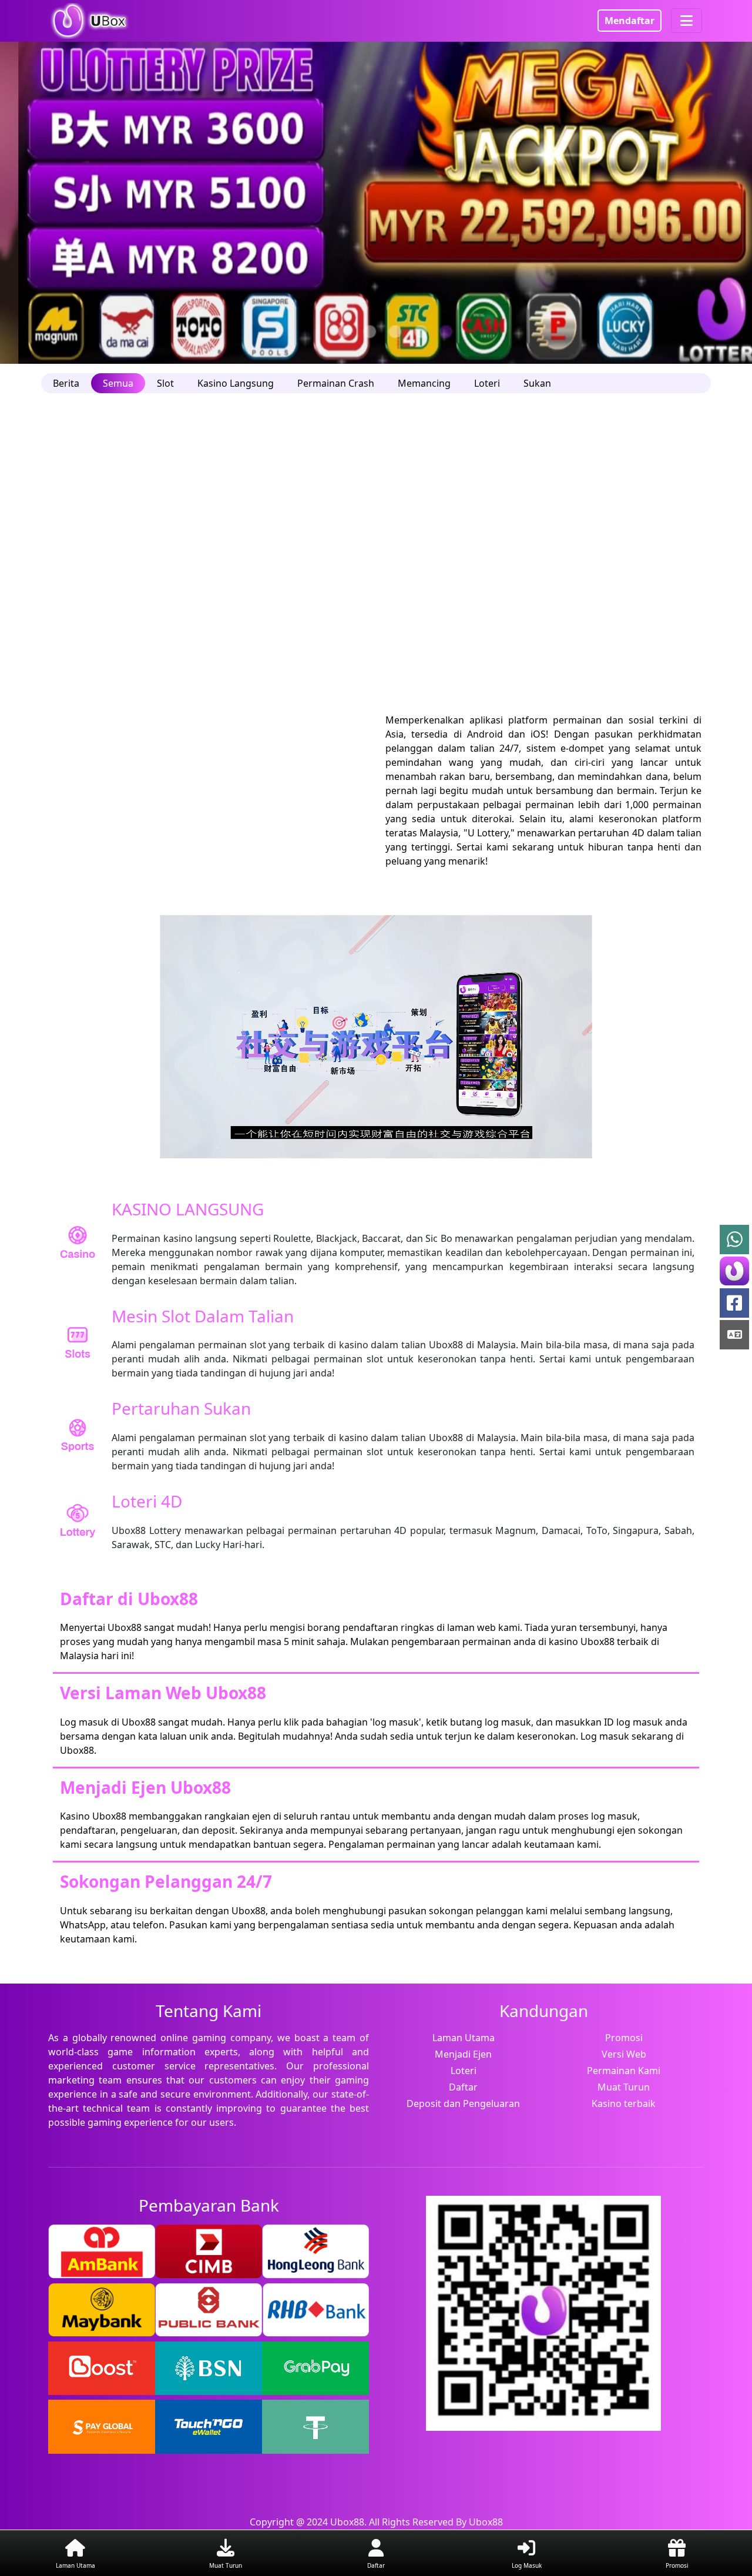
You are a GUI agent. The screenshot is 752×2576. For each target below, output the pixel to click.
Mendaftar (630, 21)
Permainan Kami (624, 2071)
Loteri (487, 383)
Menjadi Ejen (463, 2054)
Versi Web (624, 2054)
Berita (66, 383)
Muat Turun (624, 2087)
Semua (118, 383)
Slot (165, 383)
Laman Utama (464, 2038)
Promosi (624, 2038)
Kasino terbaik (624, 2103)
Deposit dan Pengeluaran (463, 2103)
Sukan (537, 383)
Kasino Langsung (236, 383)
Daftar (463, 2087)
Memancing (424, 383)
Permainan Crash (336, 383)
